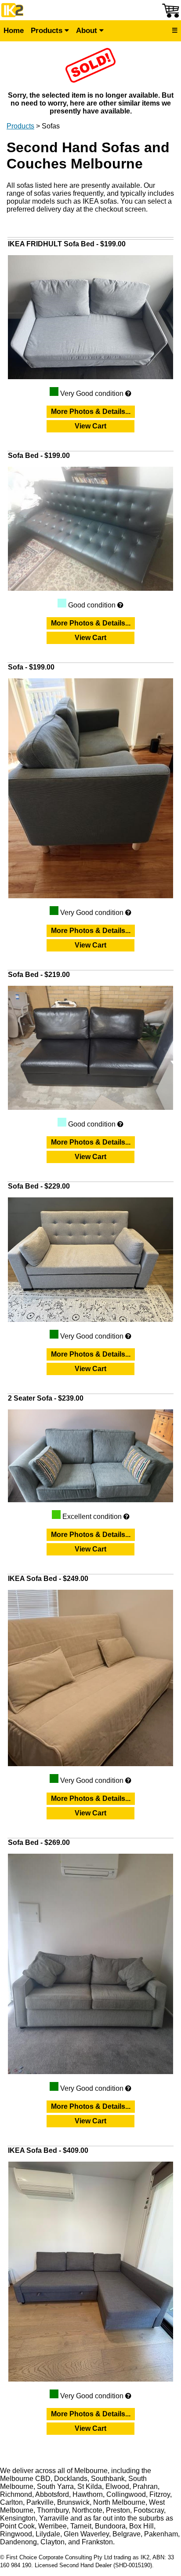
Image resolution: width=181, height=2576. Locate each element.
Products (48, 31)
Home (14, 31)
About (88, 31)
